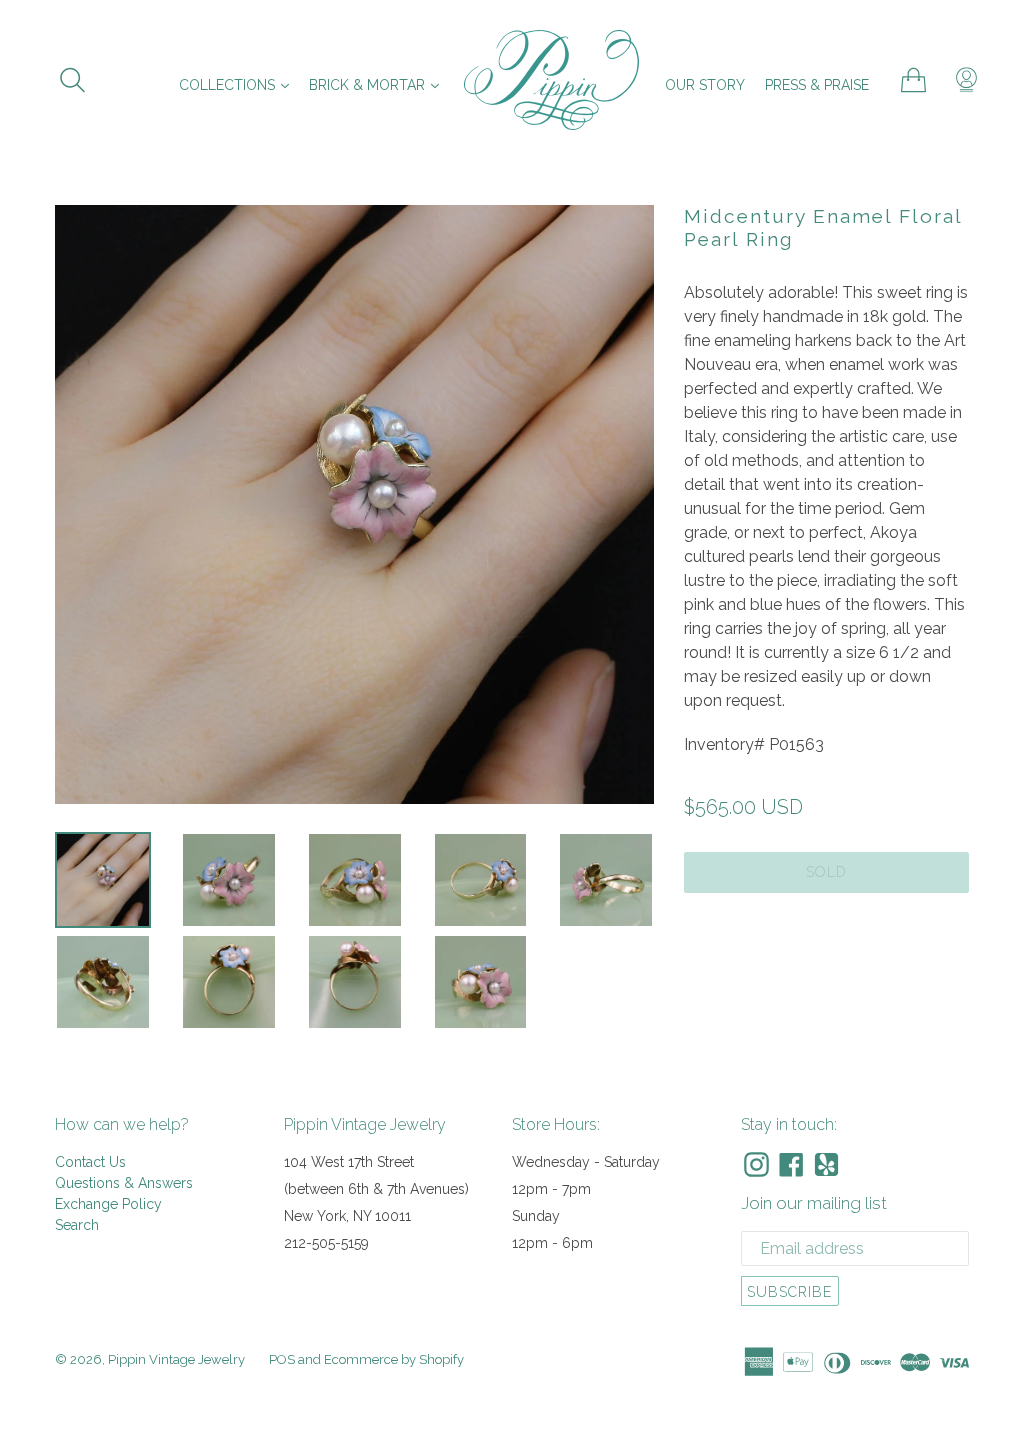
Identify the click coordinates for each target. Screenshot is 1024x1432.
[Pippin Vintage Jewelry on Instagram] (756, 1164)
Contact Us (90, 1162)
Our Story (705, 85)
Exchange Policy (108, 1204)
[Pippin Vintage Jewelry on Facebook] (791, 1164)
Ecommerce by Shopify (394, 1359)
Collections (239, 84)
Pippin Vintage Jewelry (176, 1359)
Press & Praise (817, 85)
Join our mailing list (814, 1203)
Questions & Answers (124, 1183)
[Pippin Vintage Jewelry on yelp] (826, 1164)
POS (282, 1359)
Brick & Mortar (379, 84)
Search (77, 1225)
